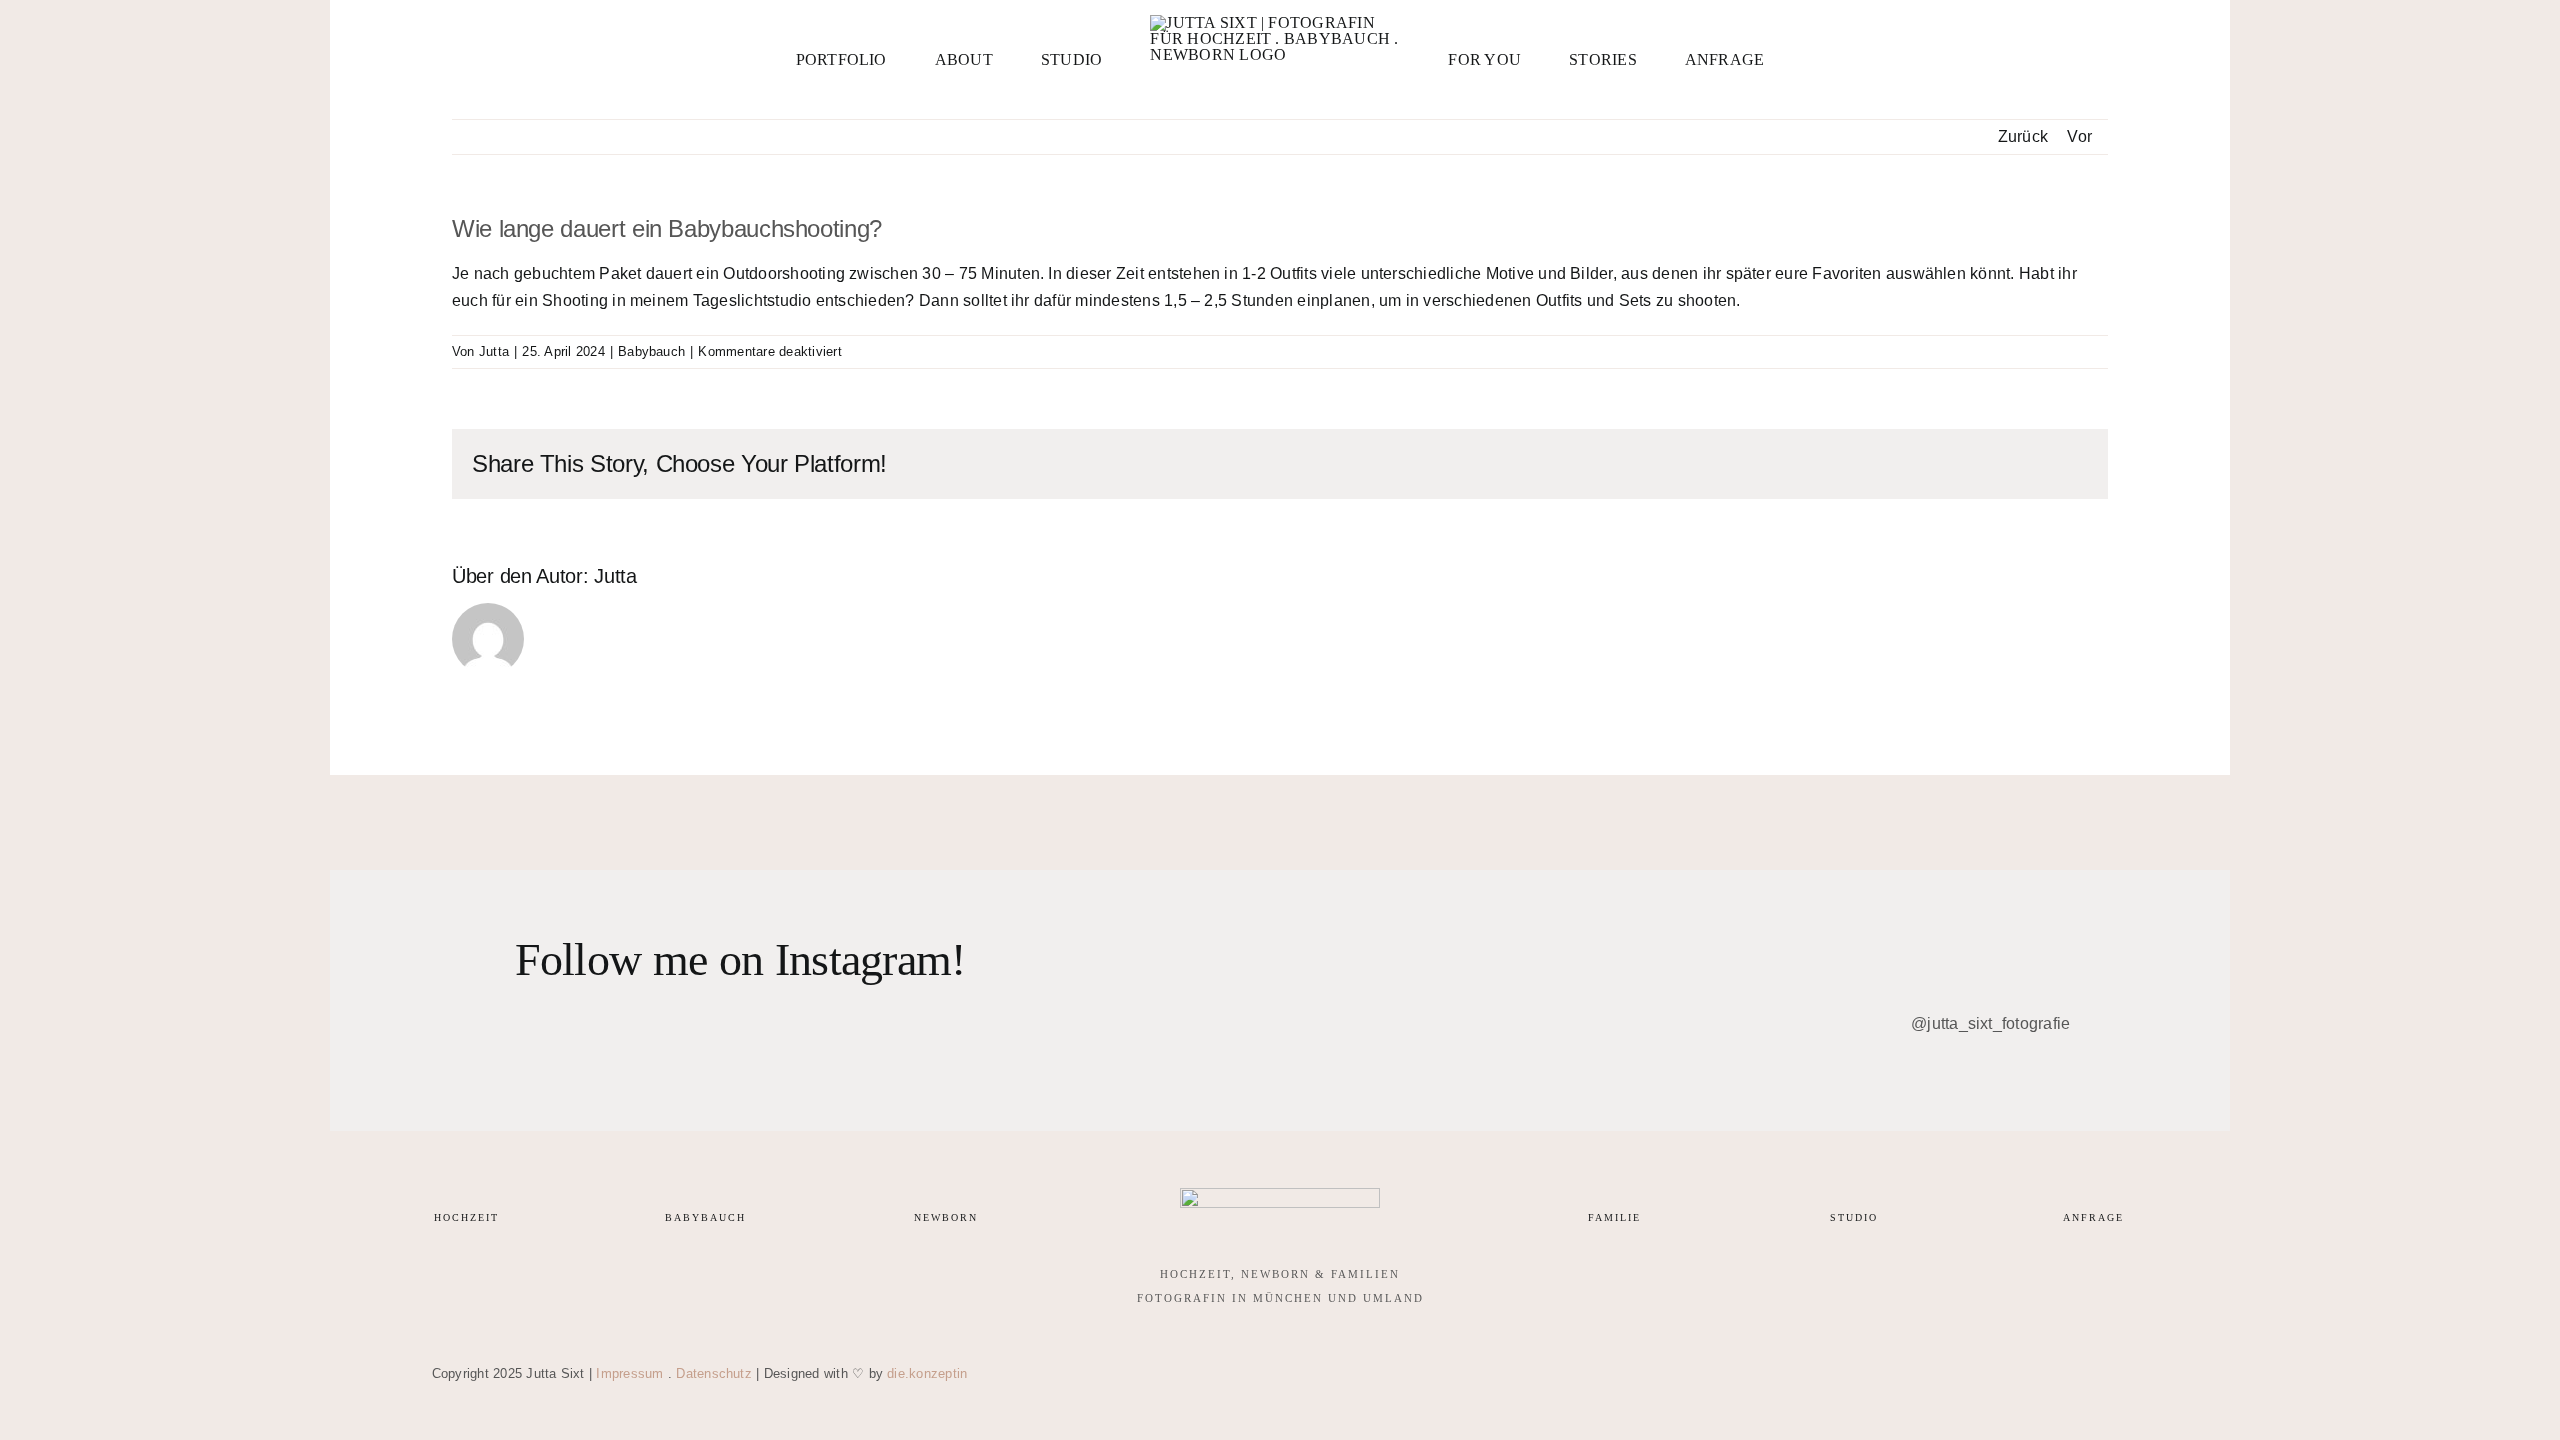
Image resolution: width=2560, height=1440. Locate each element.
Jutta (494, 351)
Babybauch (651, 351)
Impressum (629, 1373)
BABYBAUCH (705, 1217)
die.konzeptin (927, 1373)
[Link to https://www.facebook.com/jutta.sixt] (1910, 1374)
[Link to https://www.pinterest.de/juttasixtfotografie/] (1968, 1374)
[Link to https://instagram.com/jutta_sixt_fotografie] (1852, 1374)
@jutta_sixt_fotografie (1989, 1023)
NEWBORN (946, 1217)
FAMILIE (1614, 1217)
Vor (2079, 136)
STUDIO (1854, 1217)
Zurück (2023, 136)
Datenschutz (714, 1373)
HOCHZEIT (466, 1217)
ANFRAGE (2093, 1217)
